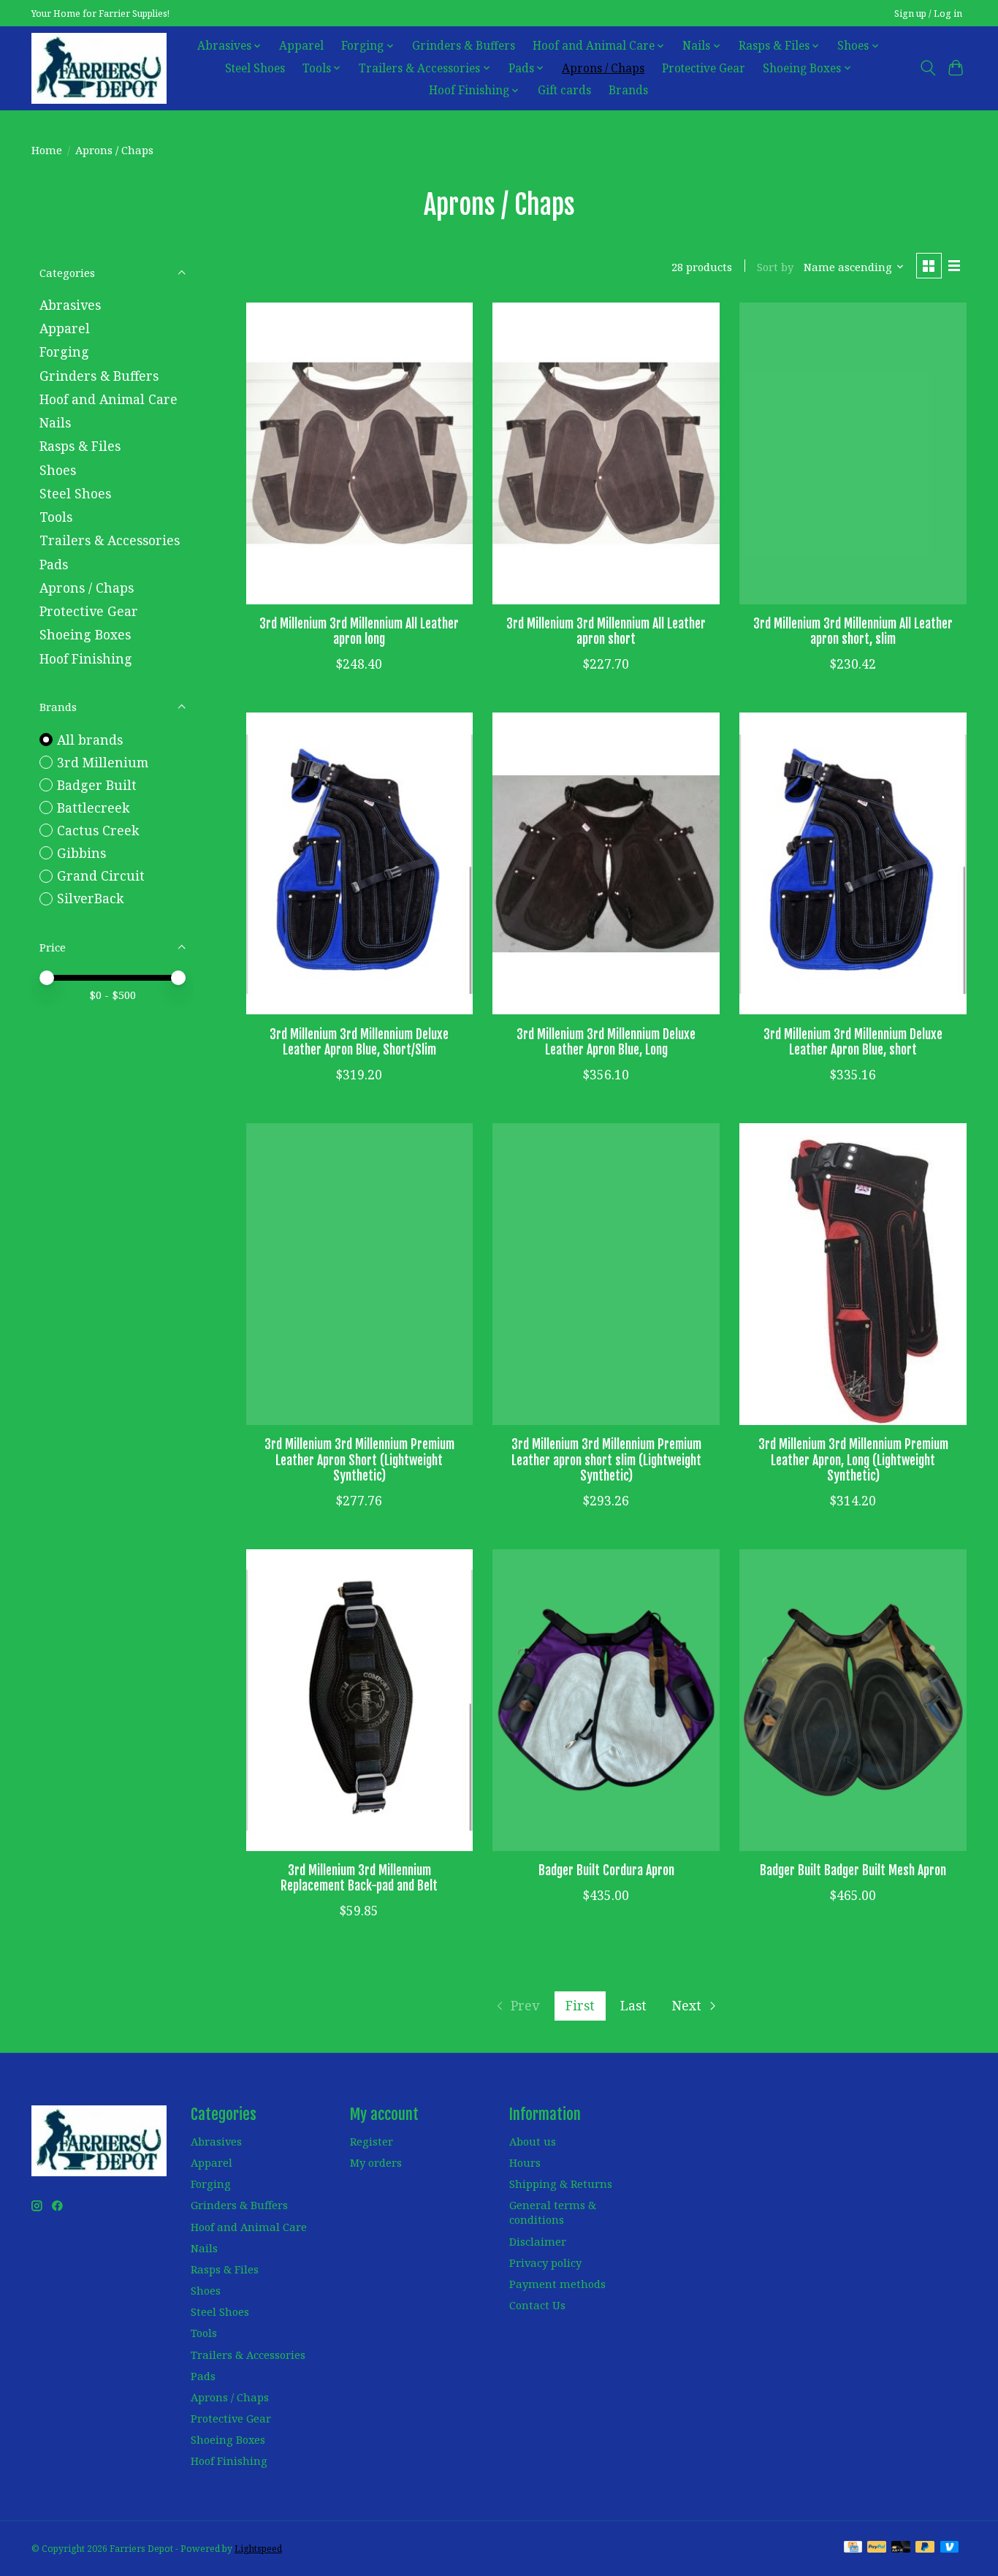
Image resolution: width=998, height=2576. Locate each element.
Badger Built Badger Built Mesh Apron (853, 1870)
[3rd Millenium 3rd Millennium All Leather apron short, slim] (853, 453)
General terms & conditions (553, 2212)
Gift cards (564, 90)
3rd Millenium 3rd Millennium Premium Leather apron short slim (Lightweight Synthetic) (606, 1459)
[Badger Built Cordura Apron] (606, 1700)
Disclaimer (538, 2241)
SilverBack (90, 898)
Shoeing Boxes (85, 634)
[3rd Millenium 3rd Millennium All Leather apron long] (359, 453)
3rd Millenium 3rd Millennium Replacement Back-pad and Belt (359, 1878)
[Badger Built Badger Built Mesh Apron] (853, 1700)
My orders (376, 2162)
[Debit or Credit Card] (901, 2548)
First (580, 2005)
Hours (525, 2162)
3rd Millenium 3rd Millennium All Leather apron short (606, 631)
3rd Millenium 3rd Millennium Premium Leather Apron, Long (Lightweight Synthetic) (853, 1459)
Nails (55, 422)
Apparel (301, 46)
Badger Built (97, 785)
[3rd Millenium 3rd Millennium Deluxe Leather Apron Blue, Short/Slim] (359, 863)
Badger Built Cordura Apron (606, 1870)
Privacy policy (545, 2262)
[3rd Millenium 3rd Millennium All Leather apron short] (606, 453)
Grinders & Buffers (464, 46)
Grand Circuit (101, 875)
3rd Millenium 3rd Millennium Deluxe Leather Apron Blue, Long (606, 1042)
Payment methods (557, 2284)
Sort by (775, 267)
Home (47, 150)
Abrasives (70, 305)
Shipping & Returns (561, 2184)
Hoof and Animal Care (108, 399)
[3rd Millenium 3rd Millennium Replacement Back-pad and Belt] (359, 1700)
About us (533, 2141)
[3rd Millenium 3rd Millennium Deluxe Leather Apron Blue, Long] (606, 863)
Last (633, 2005)
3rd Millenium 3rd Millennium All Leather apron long (359, 631)
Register (372, 2141)
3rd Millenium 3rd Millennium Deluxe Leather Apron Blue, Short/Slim (359, 1042)
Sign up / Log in (928, 14)
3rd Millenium (103, 762)
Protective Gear (704, 68)
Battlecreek (93, 808)
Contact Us (537, 2305)
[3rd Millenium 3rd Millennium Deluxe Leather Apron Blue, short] (853, 863)
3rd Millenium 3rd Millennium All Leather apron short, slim (853, 631)
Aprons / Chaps (603, 68)
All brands (90, 740)
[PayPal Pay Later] (925, 2548)
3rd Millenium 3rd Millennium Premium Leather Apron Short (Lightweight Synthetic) (359, 1459)
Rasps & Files (80, 446)
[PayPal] (877, 2548)
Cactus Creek (98, 830)
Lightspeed (258, 2549)
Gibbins (81, 853)
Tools (56, 517)
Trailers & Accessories (110, 540)
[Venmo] (950, 2548)
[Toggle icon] (927, 68)
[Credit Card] (853, 2548)
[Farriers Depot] (99, 68)
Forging (64, 352)
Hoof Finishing (86, 658)
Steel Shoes (255, 68)
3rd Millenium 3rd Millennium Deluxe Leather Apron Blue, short (853, 1042)
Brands (628, 90)
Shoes (58, 470)
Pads (54, 564)
